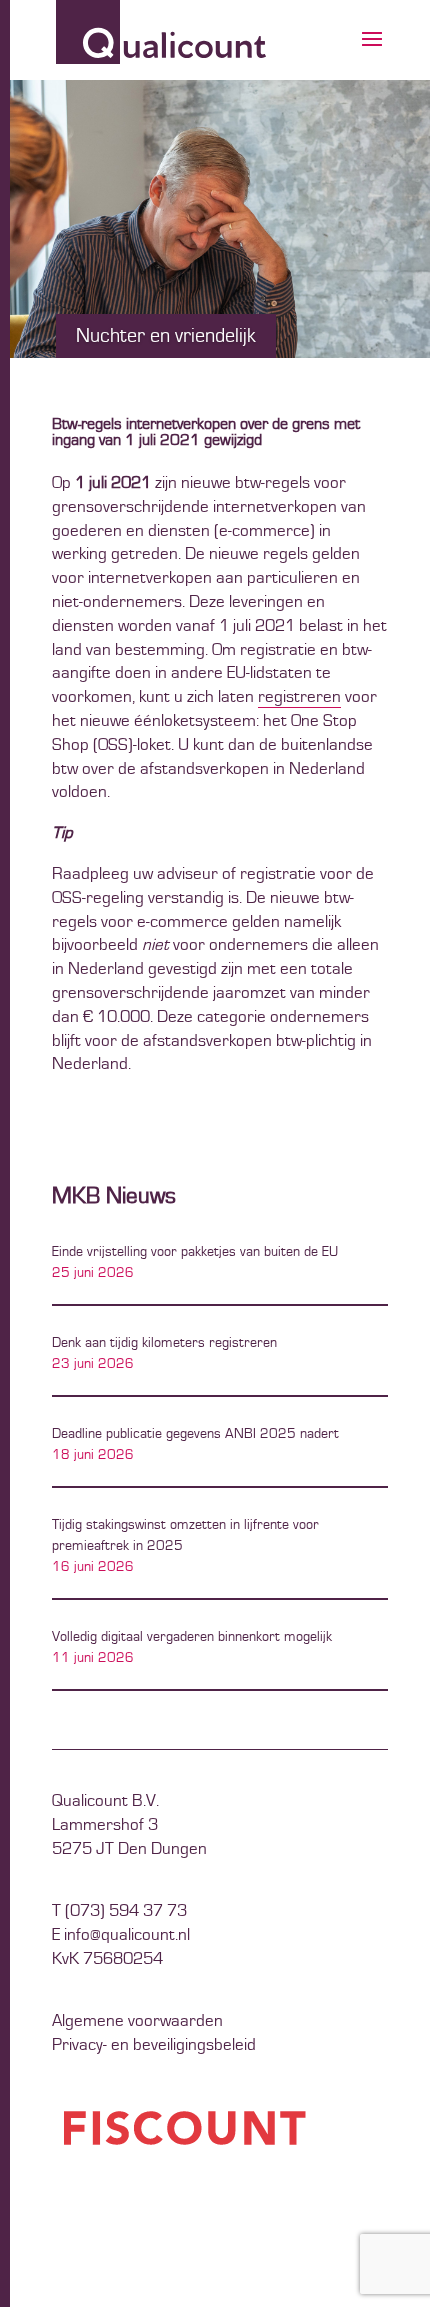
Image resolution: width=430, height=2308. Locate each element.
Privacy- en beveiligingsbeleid (154, 2045)
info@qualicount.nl (127, 1935)
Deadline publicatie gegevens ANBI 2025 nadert (195, 1434)
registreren (299, 697)
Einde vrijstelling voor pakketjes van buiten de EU (195, 1252)
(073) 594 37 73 (126, 1911)
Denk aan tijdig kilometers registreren (164, 1343)
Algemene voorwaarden (137, 2021)
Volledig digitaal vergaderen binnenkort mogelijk (192, 1637)
